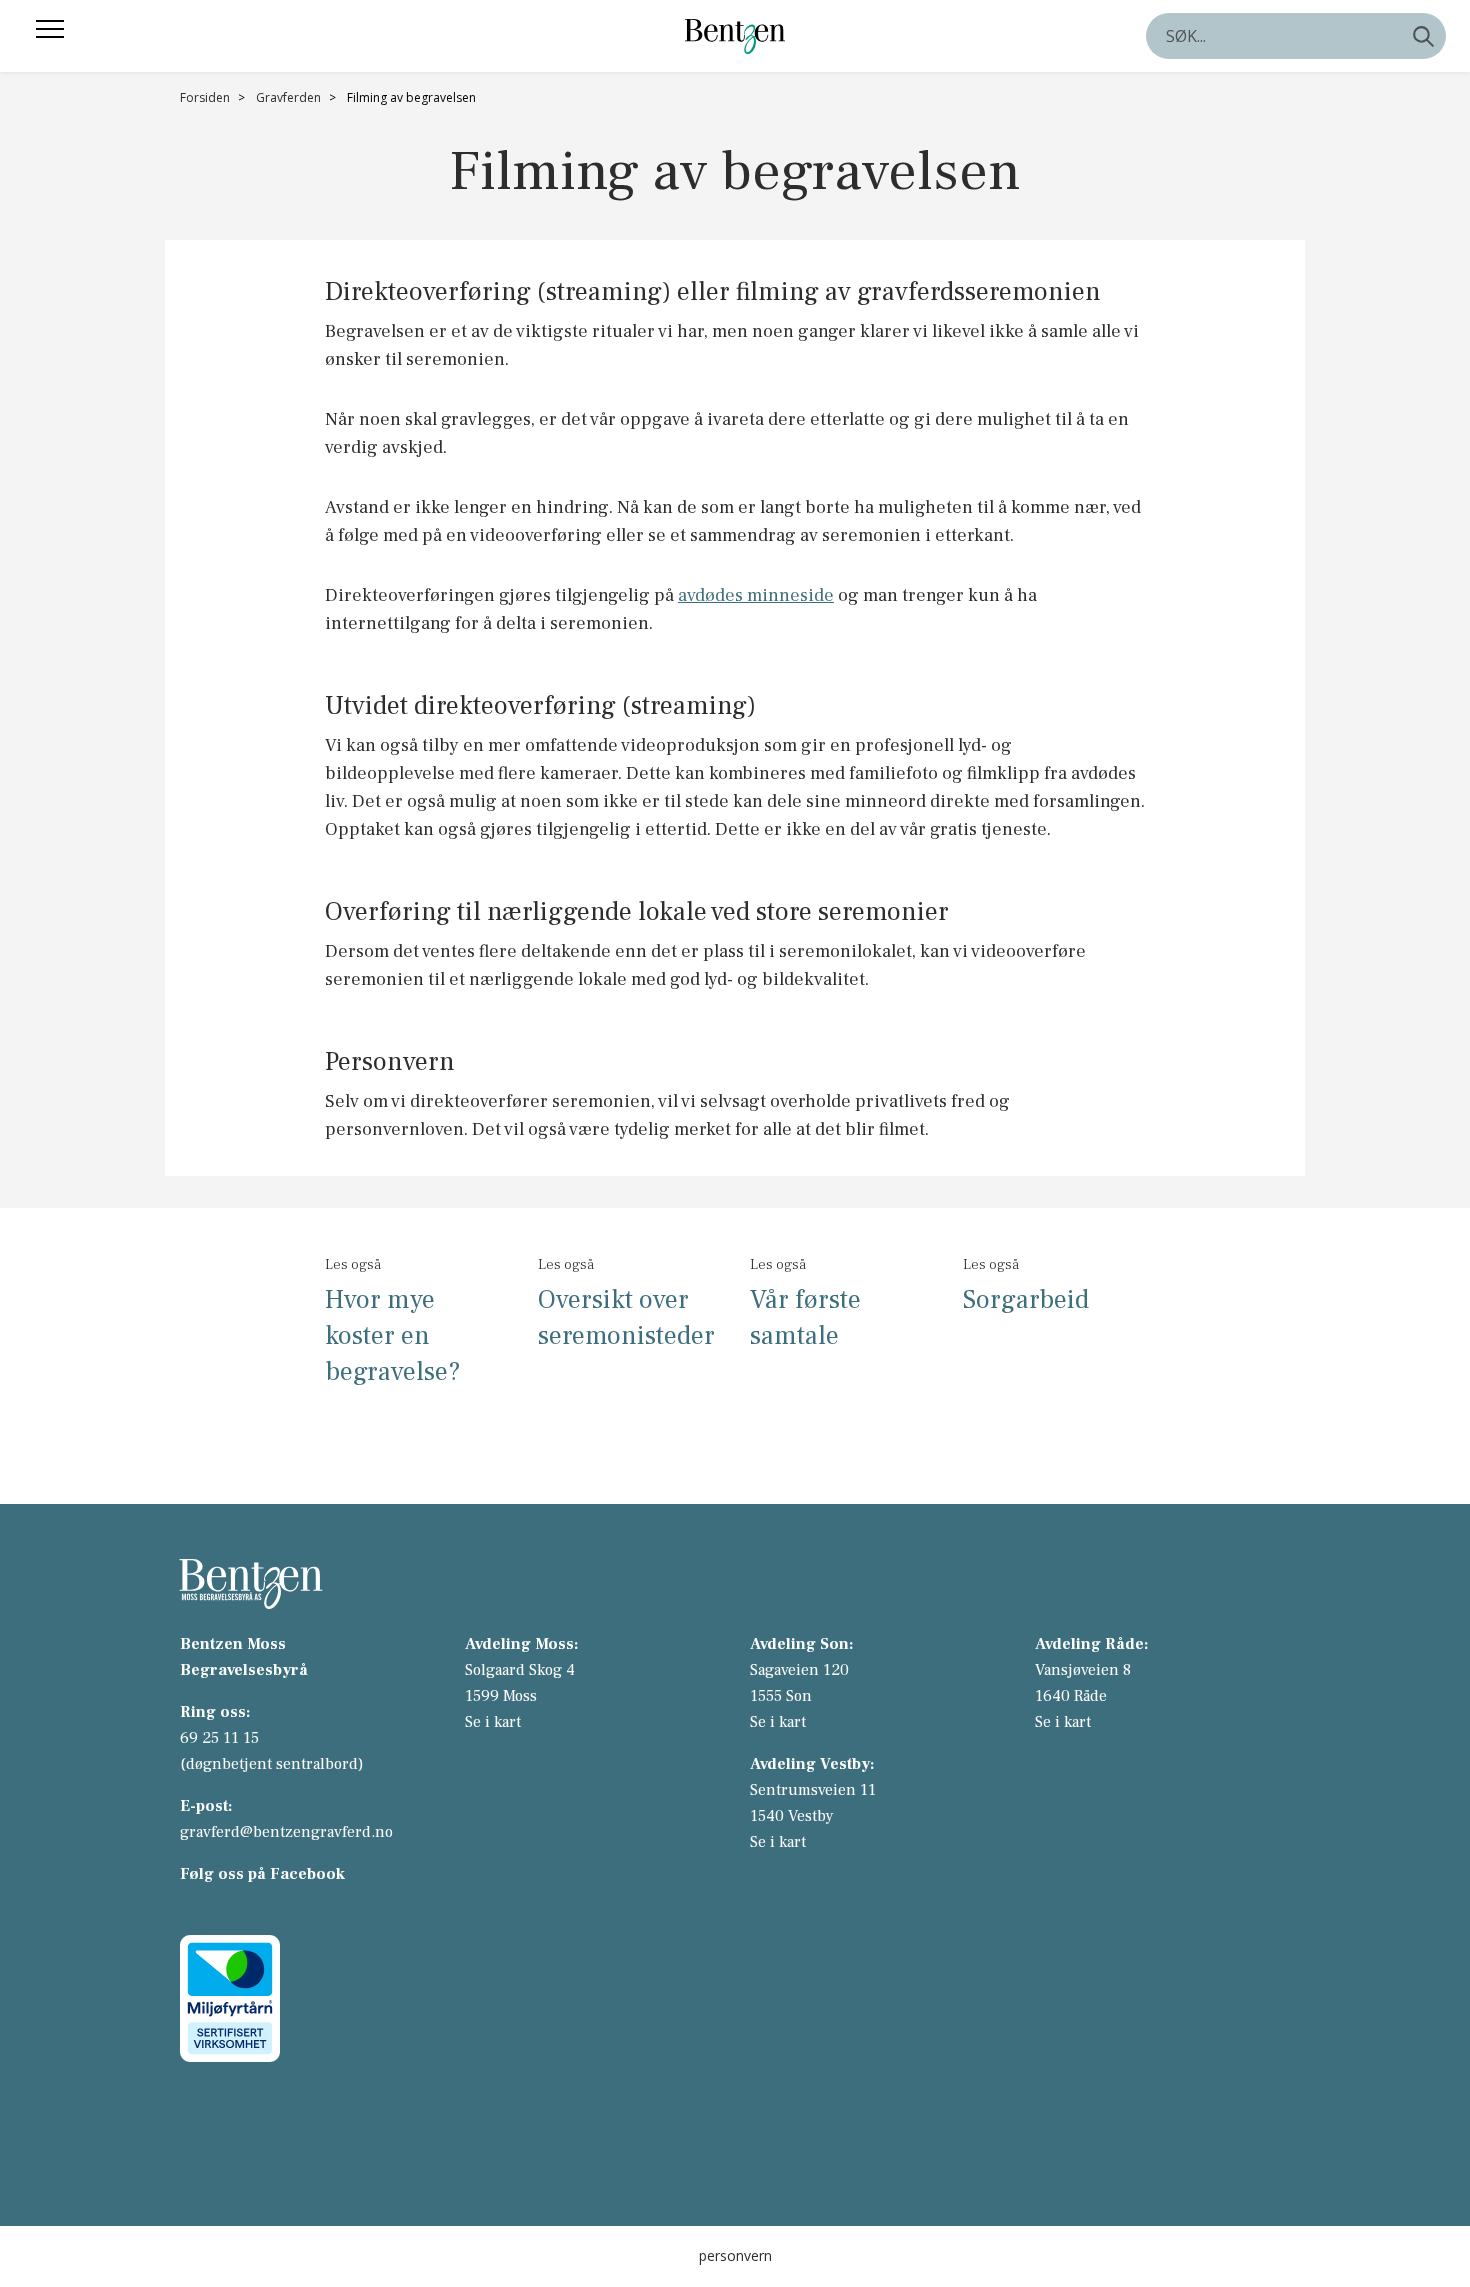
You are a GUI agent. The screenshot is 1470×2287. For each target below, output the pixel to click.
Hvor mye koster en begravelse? (393, 1336)
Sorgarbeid (1026, 1300)
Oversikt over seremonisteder (626, 1318)
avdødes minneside (756, 595)
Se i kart (493, 1722)
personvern (735, 2255)
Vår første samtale (805, 1318)
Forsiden (205, 97)
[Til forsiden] (735, 35)
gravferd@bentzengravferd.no (286, 1832)
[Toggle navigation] (50, 29)
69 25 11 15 (219, 1738)
